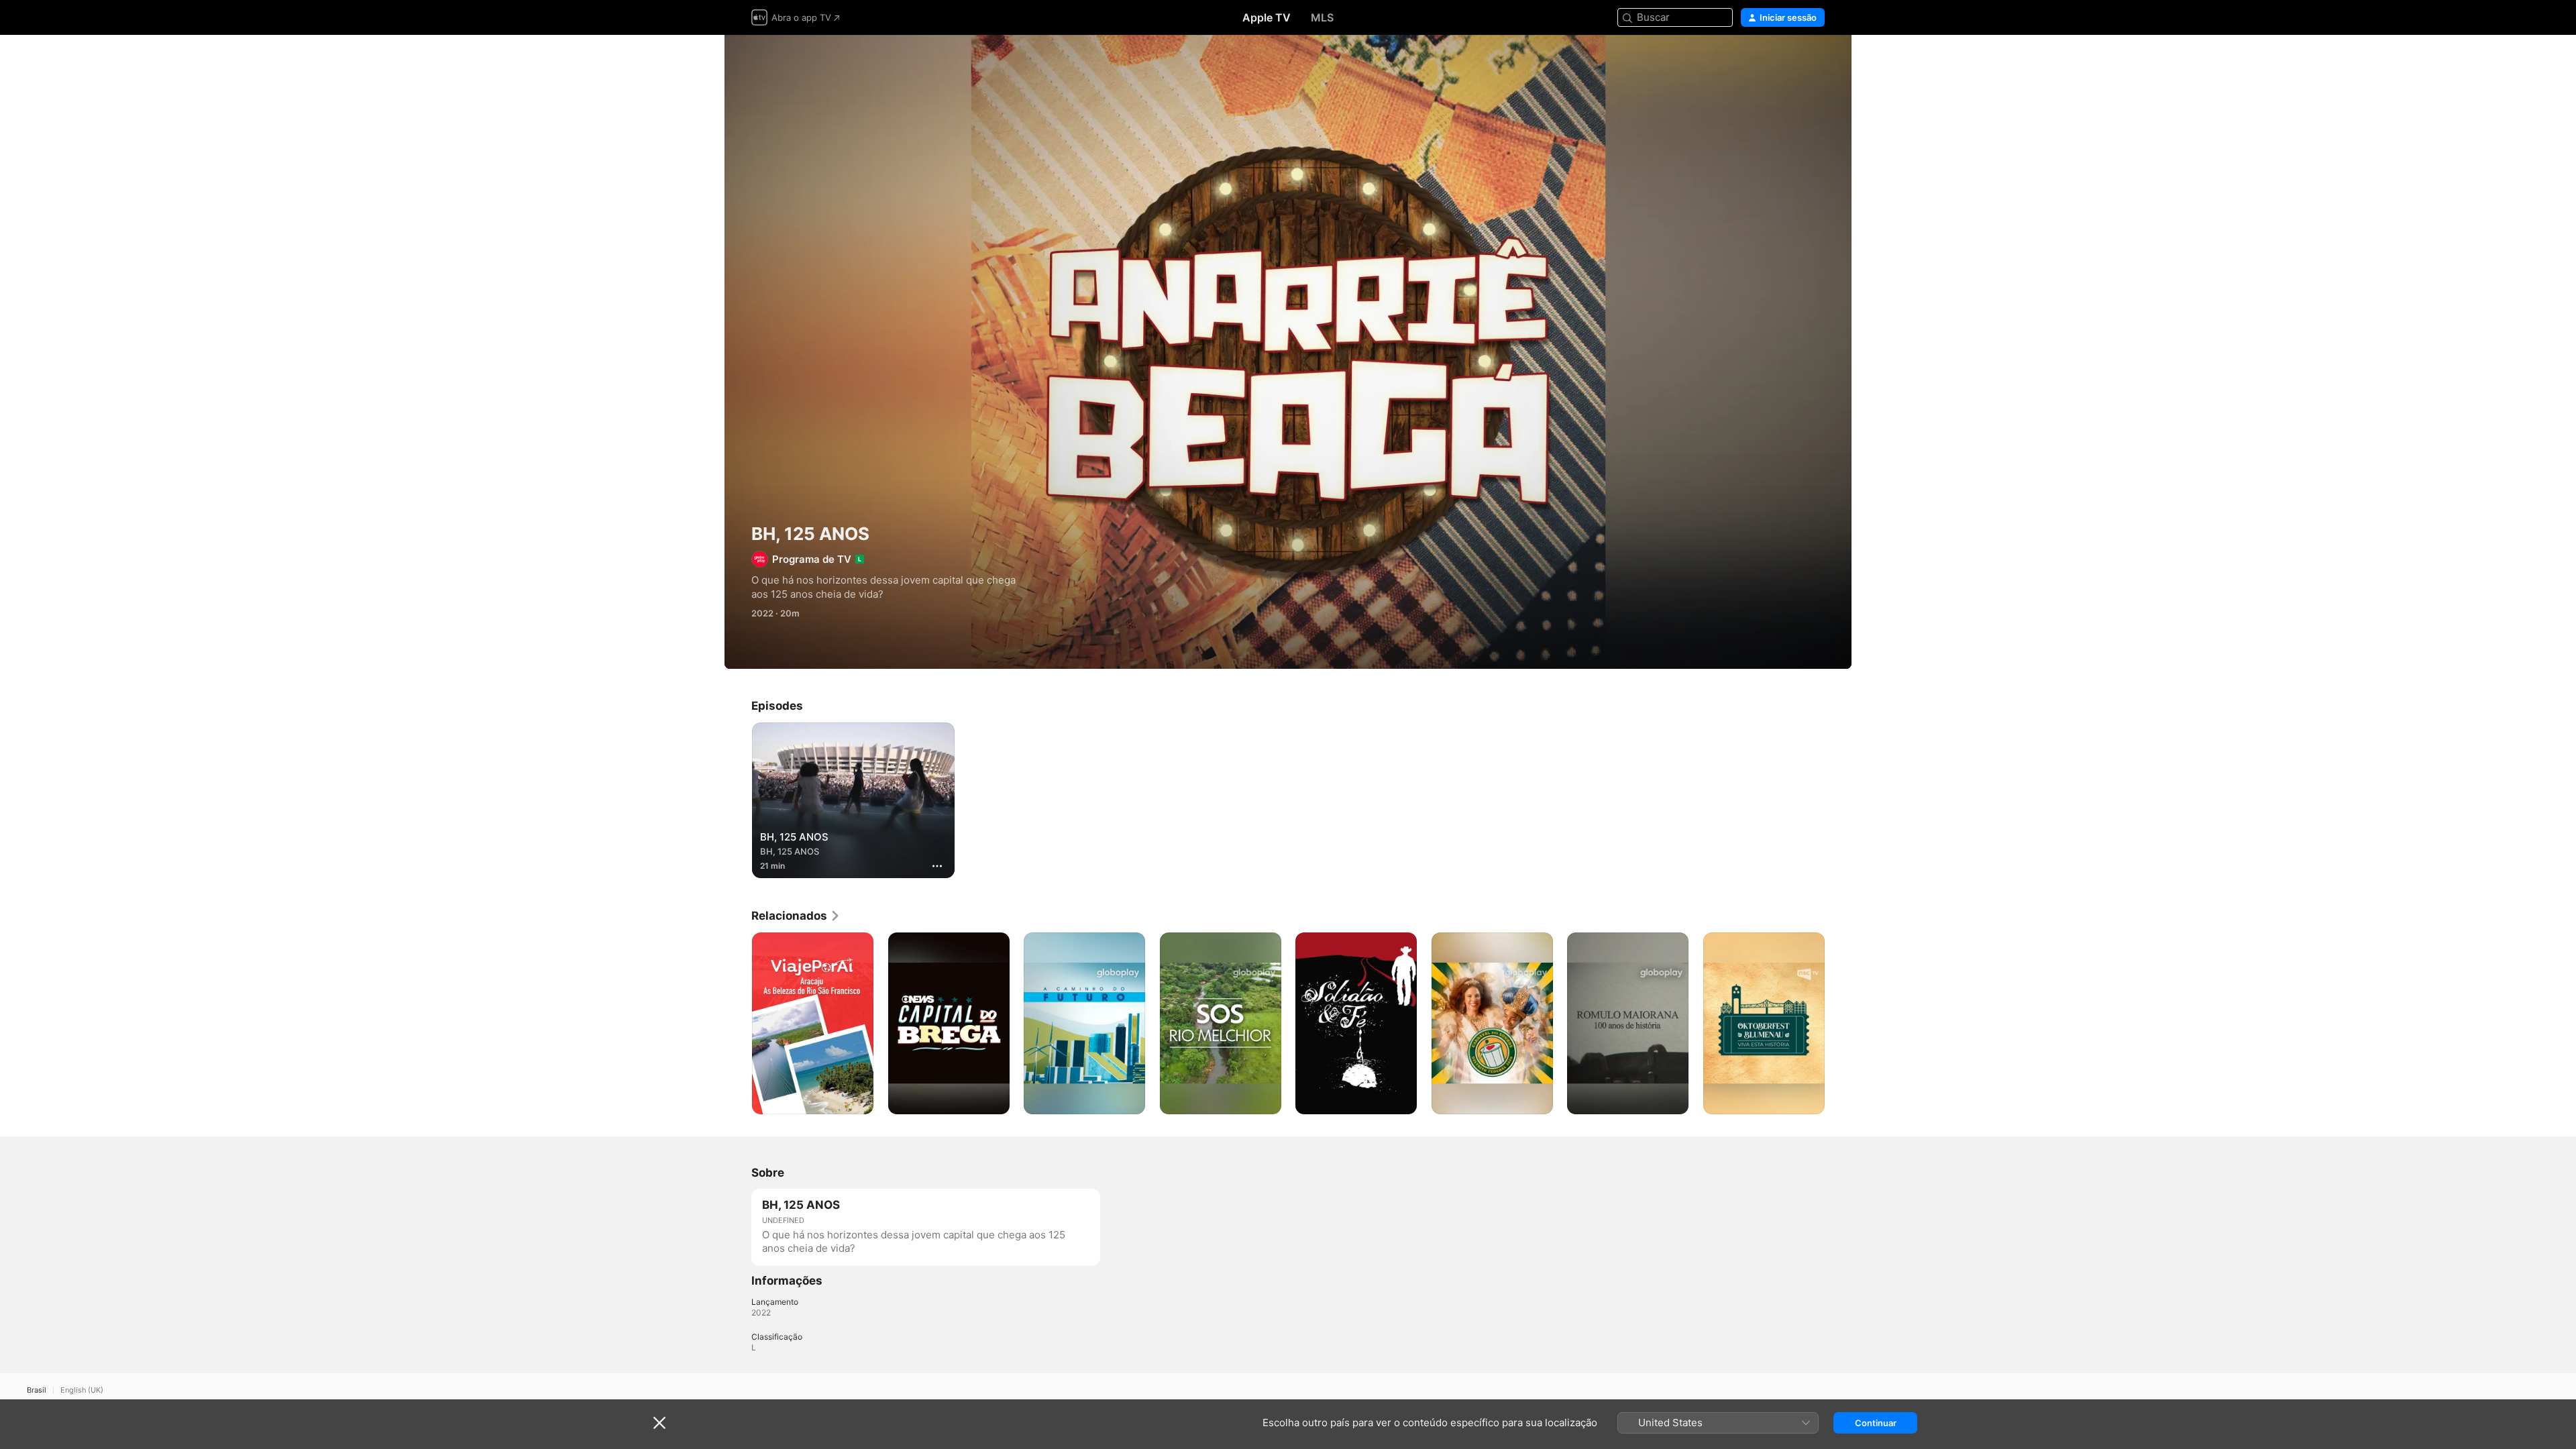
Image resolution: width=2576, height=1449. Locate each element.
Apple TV (1267, 17)
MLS (1322, 17)
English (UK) (82, 1390)
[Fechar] (659, 1423)
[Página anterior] (738, 1023)
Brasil (37, 1390)
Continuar (1876, 1423)
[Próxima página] (1838, 1023)
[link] (796, 916)
